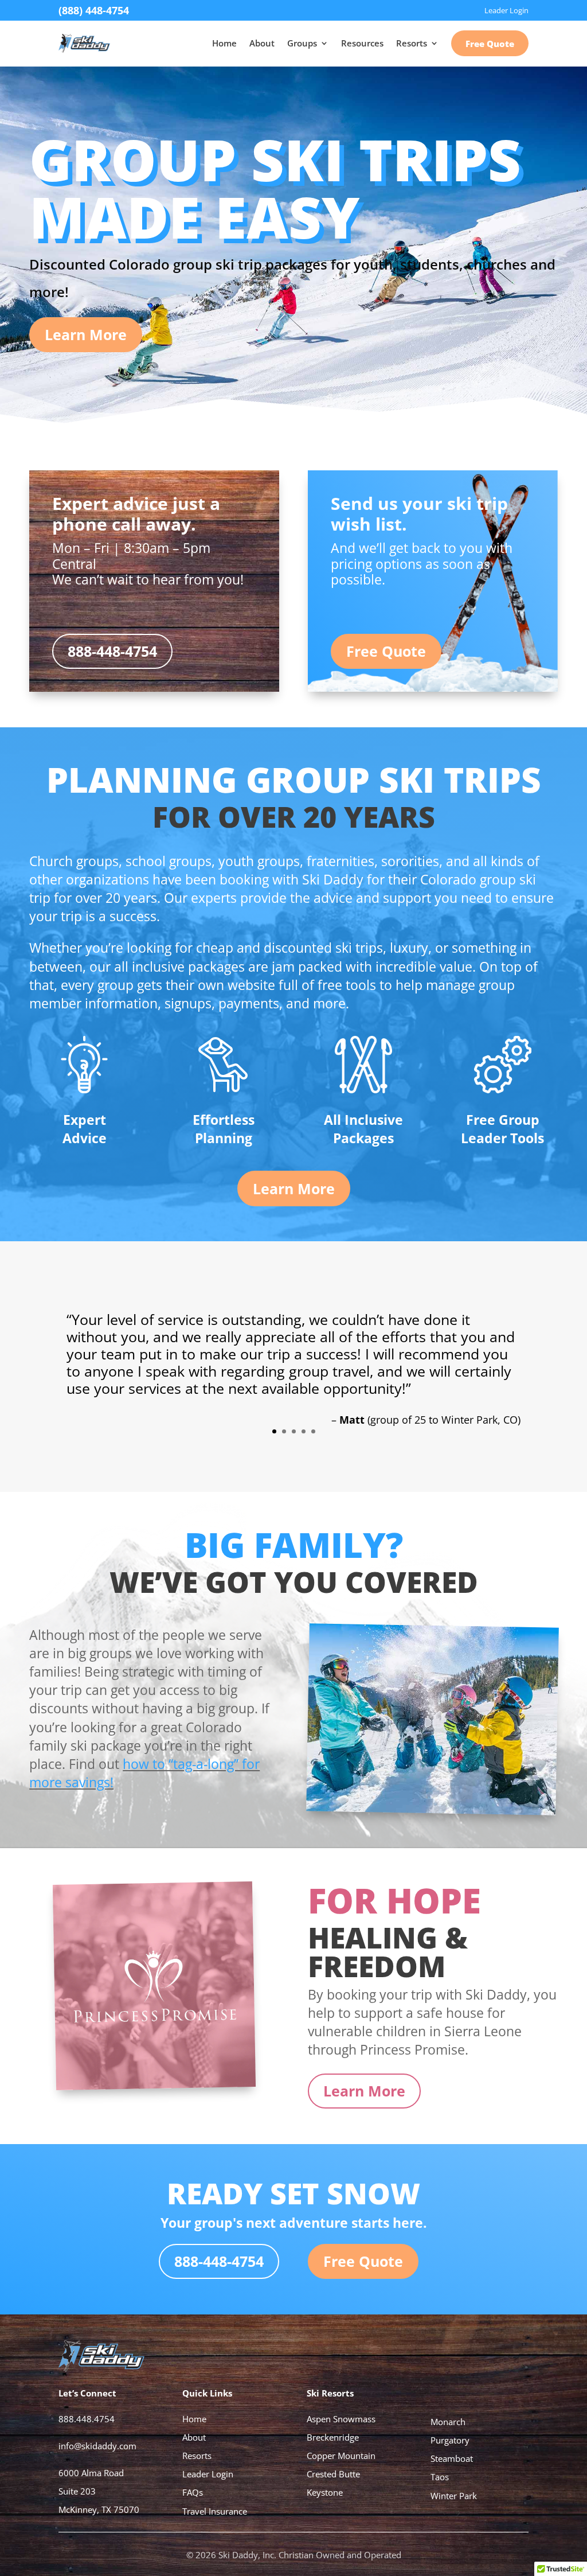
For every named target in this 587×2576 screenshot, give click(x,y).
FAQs (193, 2492)
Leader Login (208, 2474)
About (262, 43)
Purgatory (450, 2440)
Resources (362, 43)
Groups (302, 43)
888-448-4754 (112, 651)
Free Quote (490, 44)
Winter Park (454, 2496)
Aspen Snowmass (341, 2419)
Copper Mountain (341, 2456)
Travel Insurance (215, 2511)
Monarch (448, 2422)
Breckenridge (333, 2437)
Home (224, 43)
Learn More (86, 334)
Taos (440, 2477)
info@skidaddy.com (97, 2446)
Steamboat (452, 2458)
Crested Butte (333, 2474)
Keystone (325, 2492)
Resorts (412, 43)
